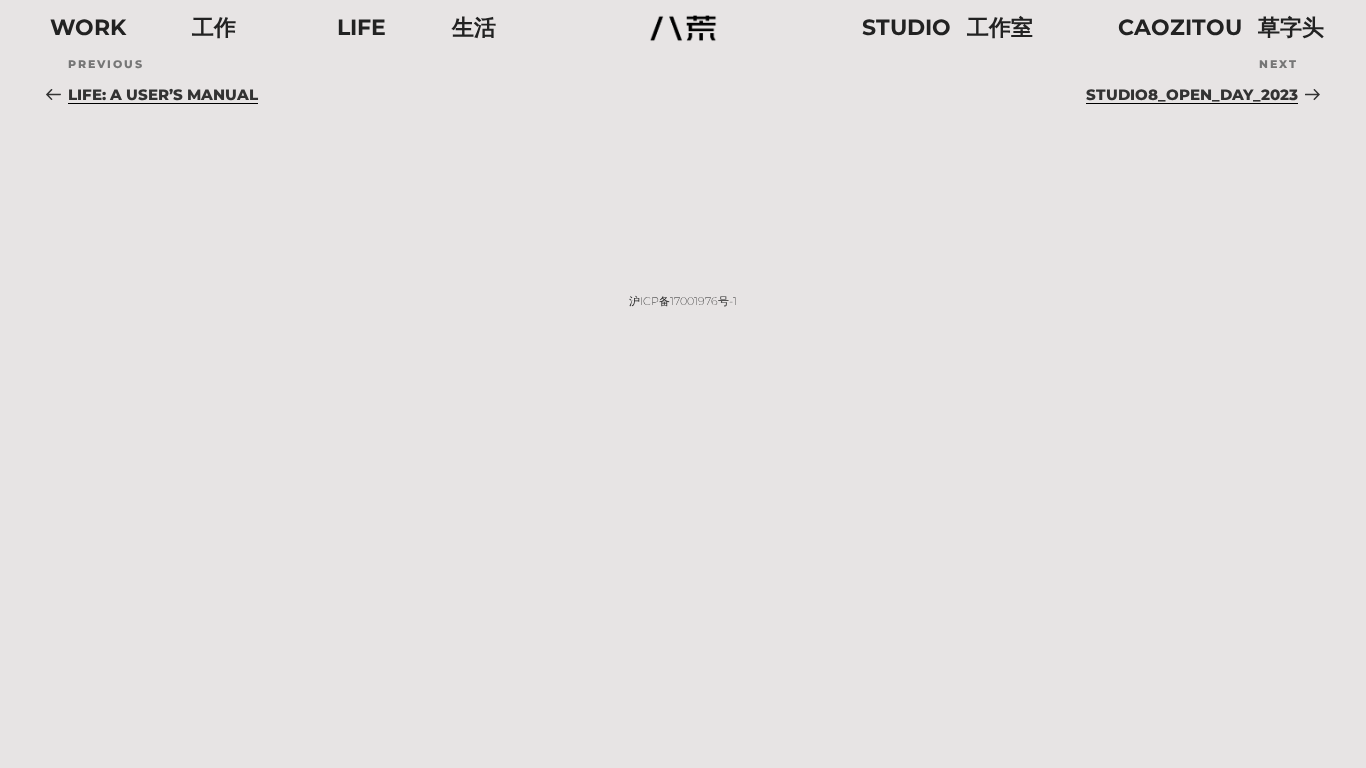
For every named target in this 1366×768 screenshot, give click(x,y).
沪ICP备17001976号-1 (683, 301)
